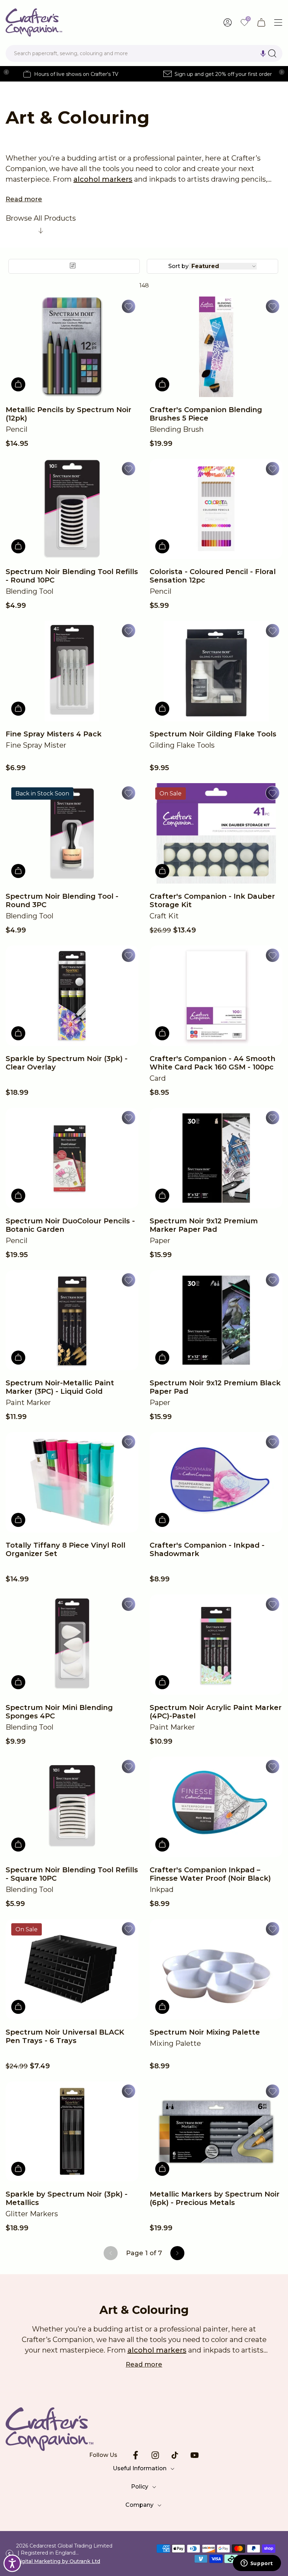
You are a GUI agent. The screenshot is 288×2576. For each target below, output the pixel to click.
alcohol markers (103, 179)
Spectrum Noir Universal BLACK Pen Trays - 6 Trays (65, 2036)
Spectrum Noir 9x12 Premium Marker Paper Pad (204, 1225)
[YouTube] (195, 2455)
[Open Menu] (278, 22)
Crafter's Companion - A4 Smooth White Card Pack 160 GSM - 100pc (212, 1063)
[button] (263, 53)
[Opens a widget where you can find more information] (257, 2564)
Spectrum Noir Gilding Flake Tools (213, 734)
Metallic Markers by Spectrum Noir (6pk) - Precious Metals (215, 2198)
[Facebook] (136, 2455)
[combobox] (144, 53)
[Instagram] (155, 2455)
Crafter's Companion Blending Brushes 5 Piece (206, 414)
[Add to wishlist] (129, 306)
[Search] (272, 53)
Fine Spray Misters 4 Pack (54, 734)
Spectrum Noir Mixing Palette (205, 2032)
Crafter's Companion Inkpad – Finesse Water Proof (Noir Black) (210, 1874)
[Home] (34, 22)
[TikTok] (175, 2455)
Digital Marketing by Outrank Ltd (58, 2561)
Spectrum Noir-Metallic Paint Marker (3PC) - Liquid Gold (60, 1387)
